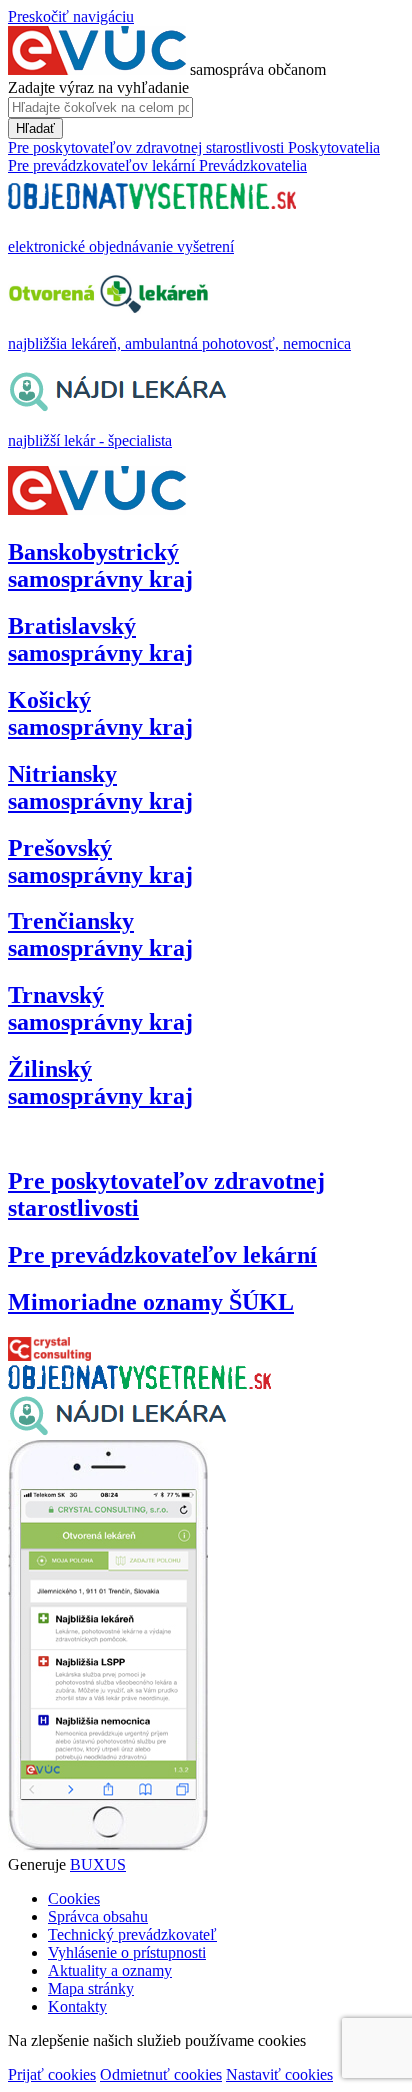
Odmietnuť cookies (161, 2074)
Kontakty (77, 2006)
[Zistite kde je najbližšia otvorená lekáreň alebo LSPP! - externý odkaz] (108, 1846)
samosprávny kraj (100, 565)
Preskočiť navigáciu (71, 16)
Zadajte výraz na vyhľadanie (98, 87)
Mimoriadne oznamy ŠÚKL (151, 1302)
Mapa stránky (91, 1988)
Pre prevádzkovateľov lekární (162, 1255)
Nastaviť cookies (279, 2074)
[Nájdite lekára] (117, 1430)
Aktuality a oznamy (110, 1970)
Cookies (74, 1898)
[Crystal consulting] (49, 1355)
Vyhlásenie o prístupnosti (127, 1952)
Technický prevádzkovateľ (132, 1934)
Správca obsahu (98, 1916)
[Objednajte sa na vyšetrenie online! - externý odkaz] (139, 1383)
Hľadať (35, 128)
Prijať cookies (52, 2074)
